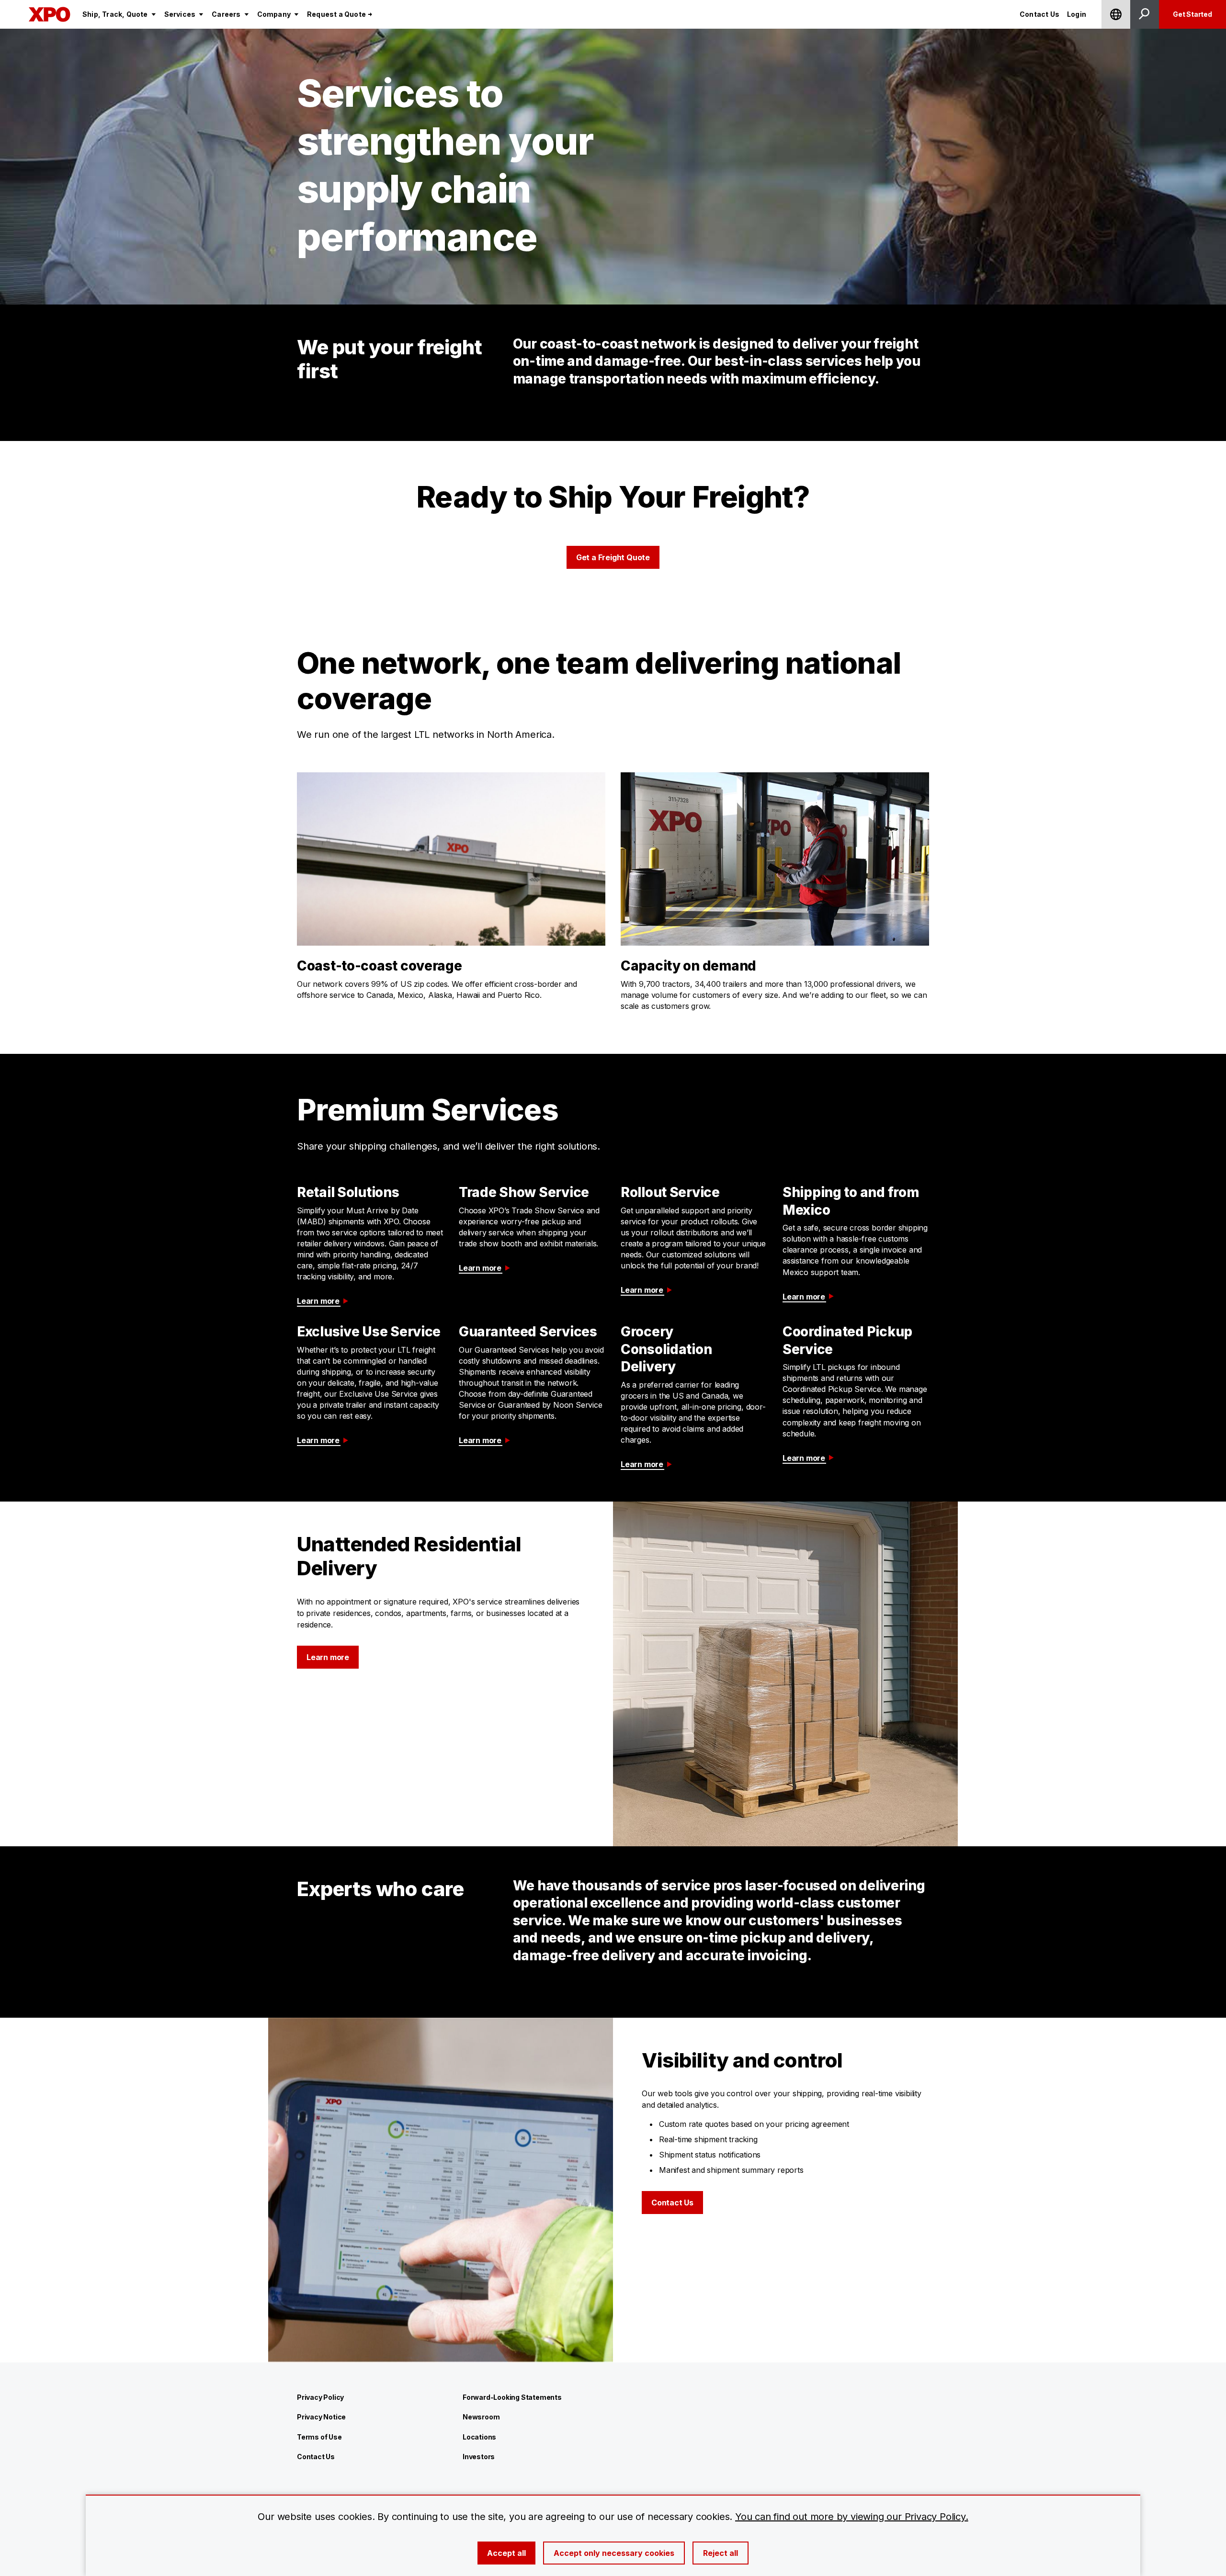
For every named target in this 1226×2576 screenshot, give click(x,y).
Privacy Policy (320, 2397)
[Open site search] (1145, 14)
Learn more (318, 1301)
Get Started (1192, 14)
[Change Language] (1116, 14)
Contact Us (672, 2203)
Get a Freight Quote (613, 557)
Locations (479, 2437)
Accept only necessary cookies (614, 2553)
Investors (479, 2457)
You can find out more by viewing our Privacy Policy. (852, 2517)
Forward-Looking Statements (512, 2397)
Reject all (721, 2553)
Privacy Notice (321, 2417)
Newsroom (481, 2417)
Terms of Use (319, 2437)
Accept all (506, 2553)
